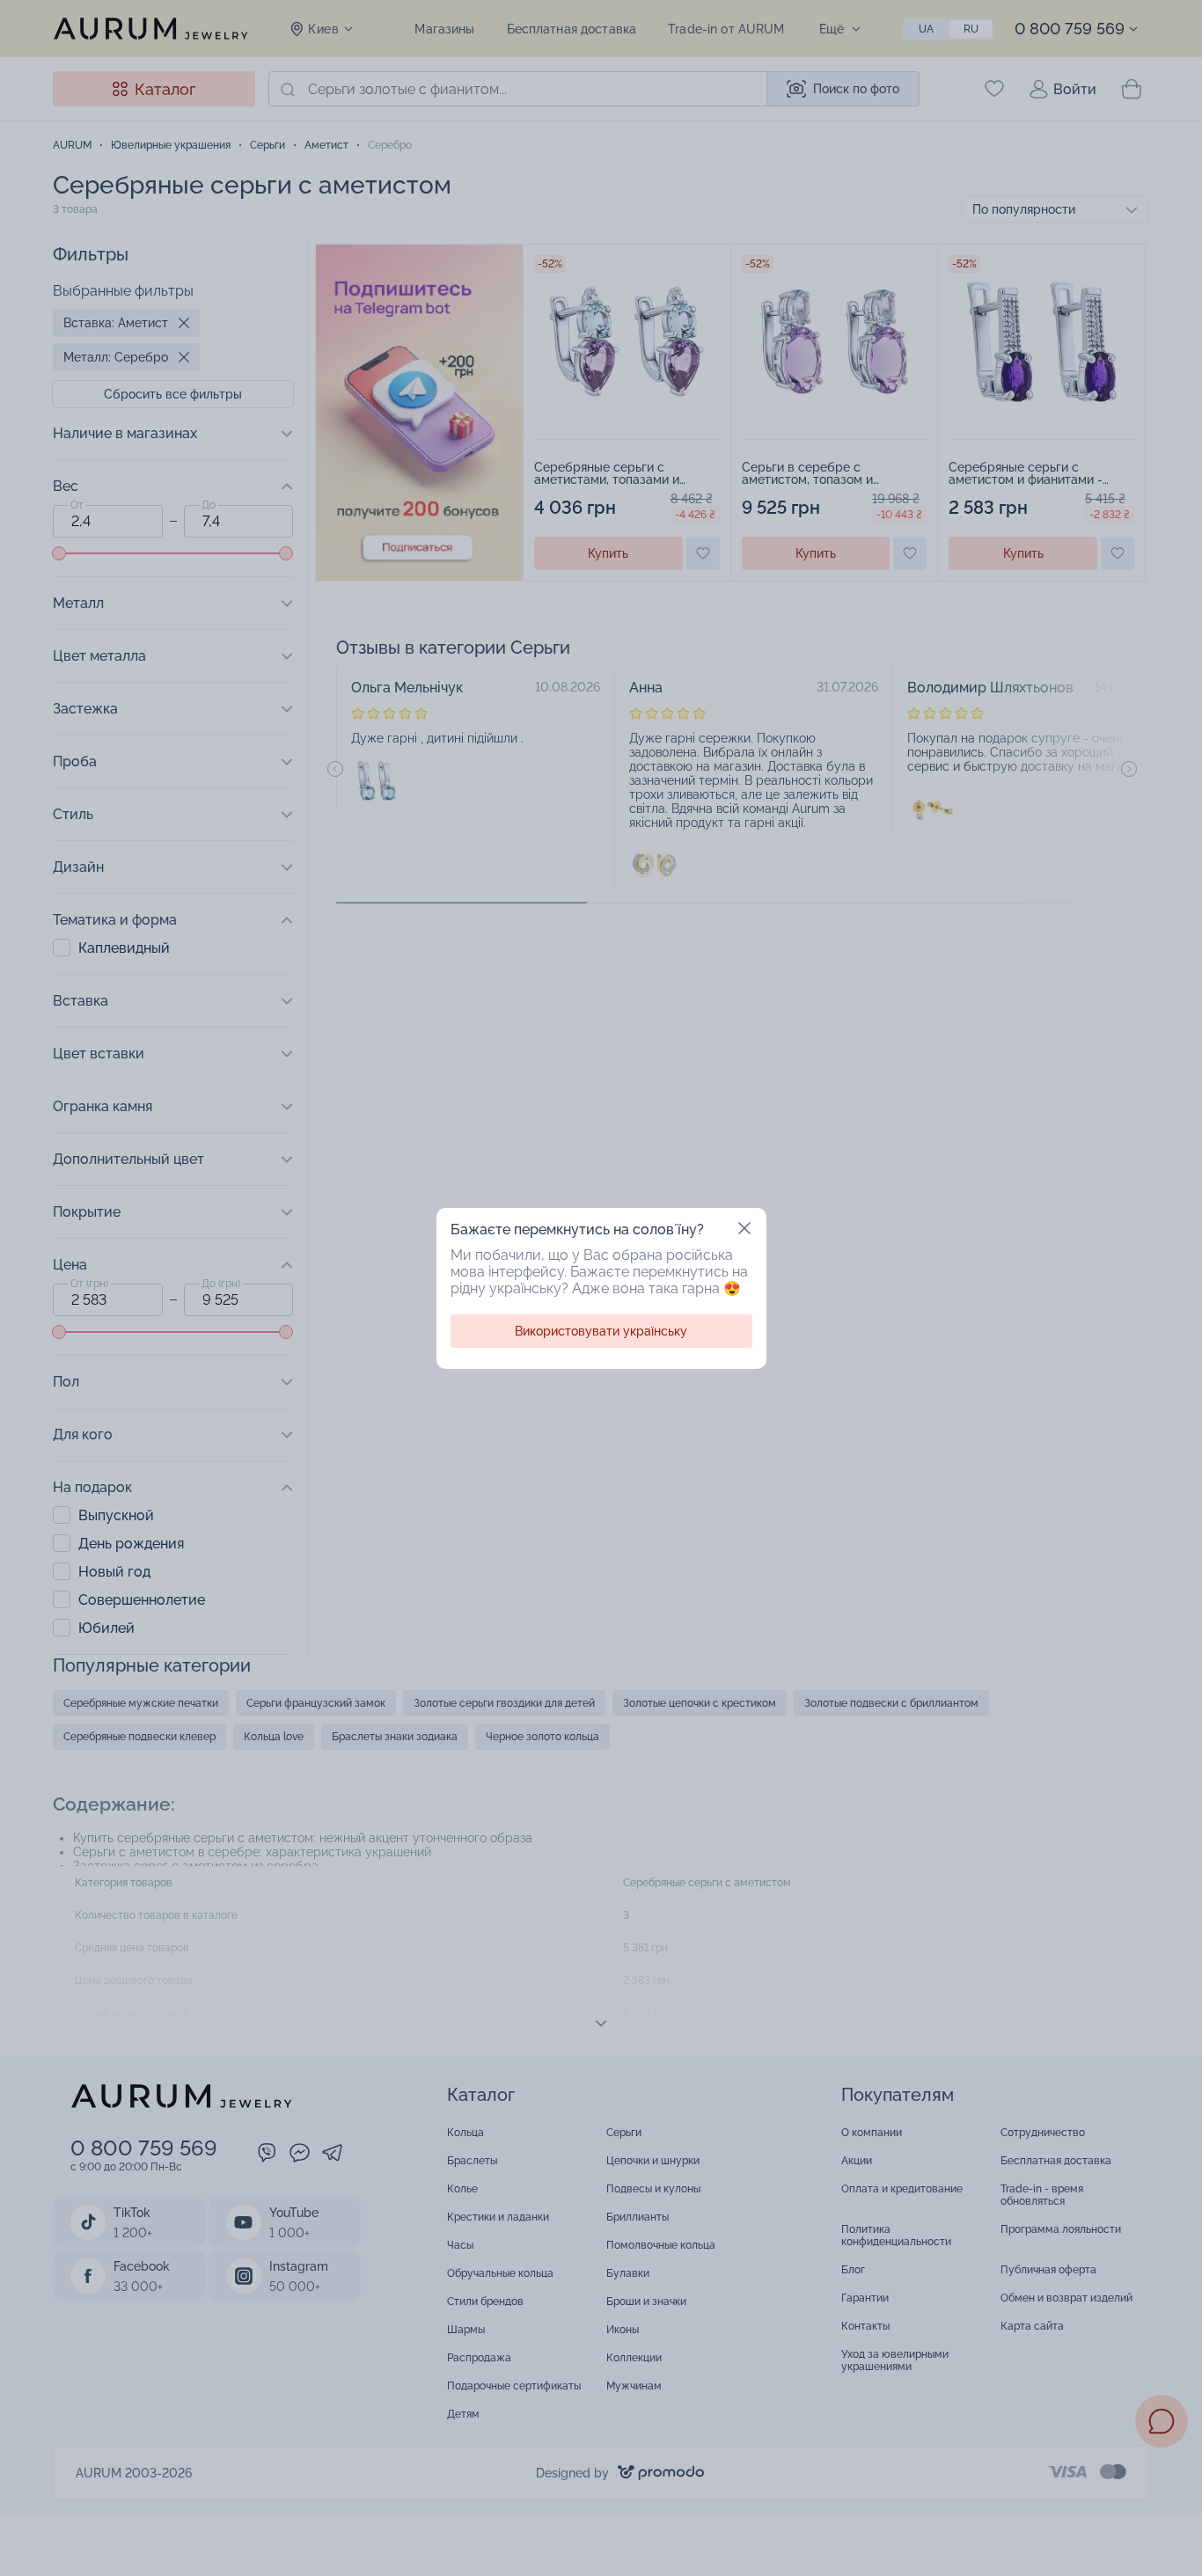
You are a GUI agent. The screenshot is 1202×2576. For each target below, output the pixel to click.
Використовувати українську (601, 1331)
